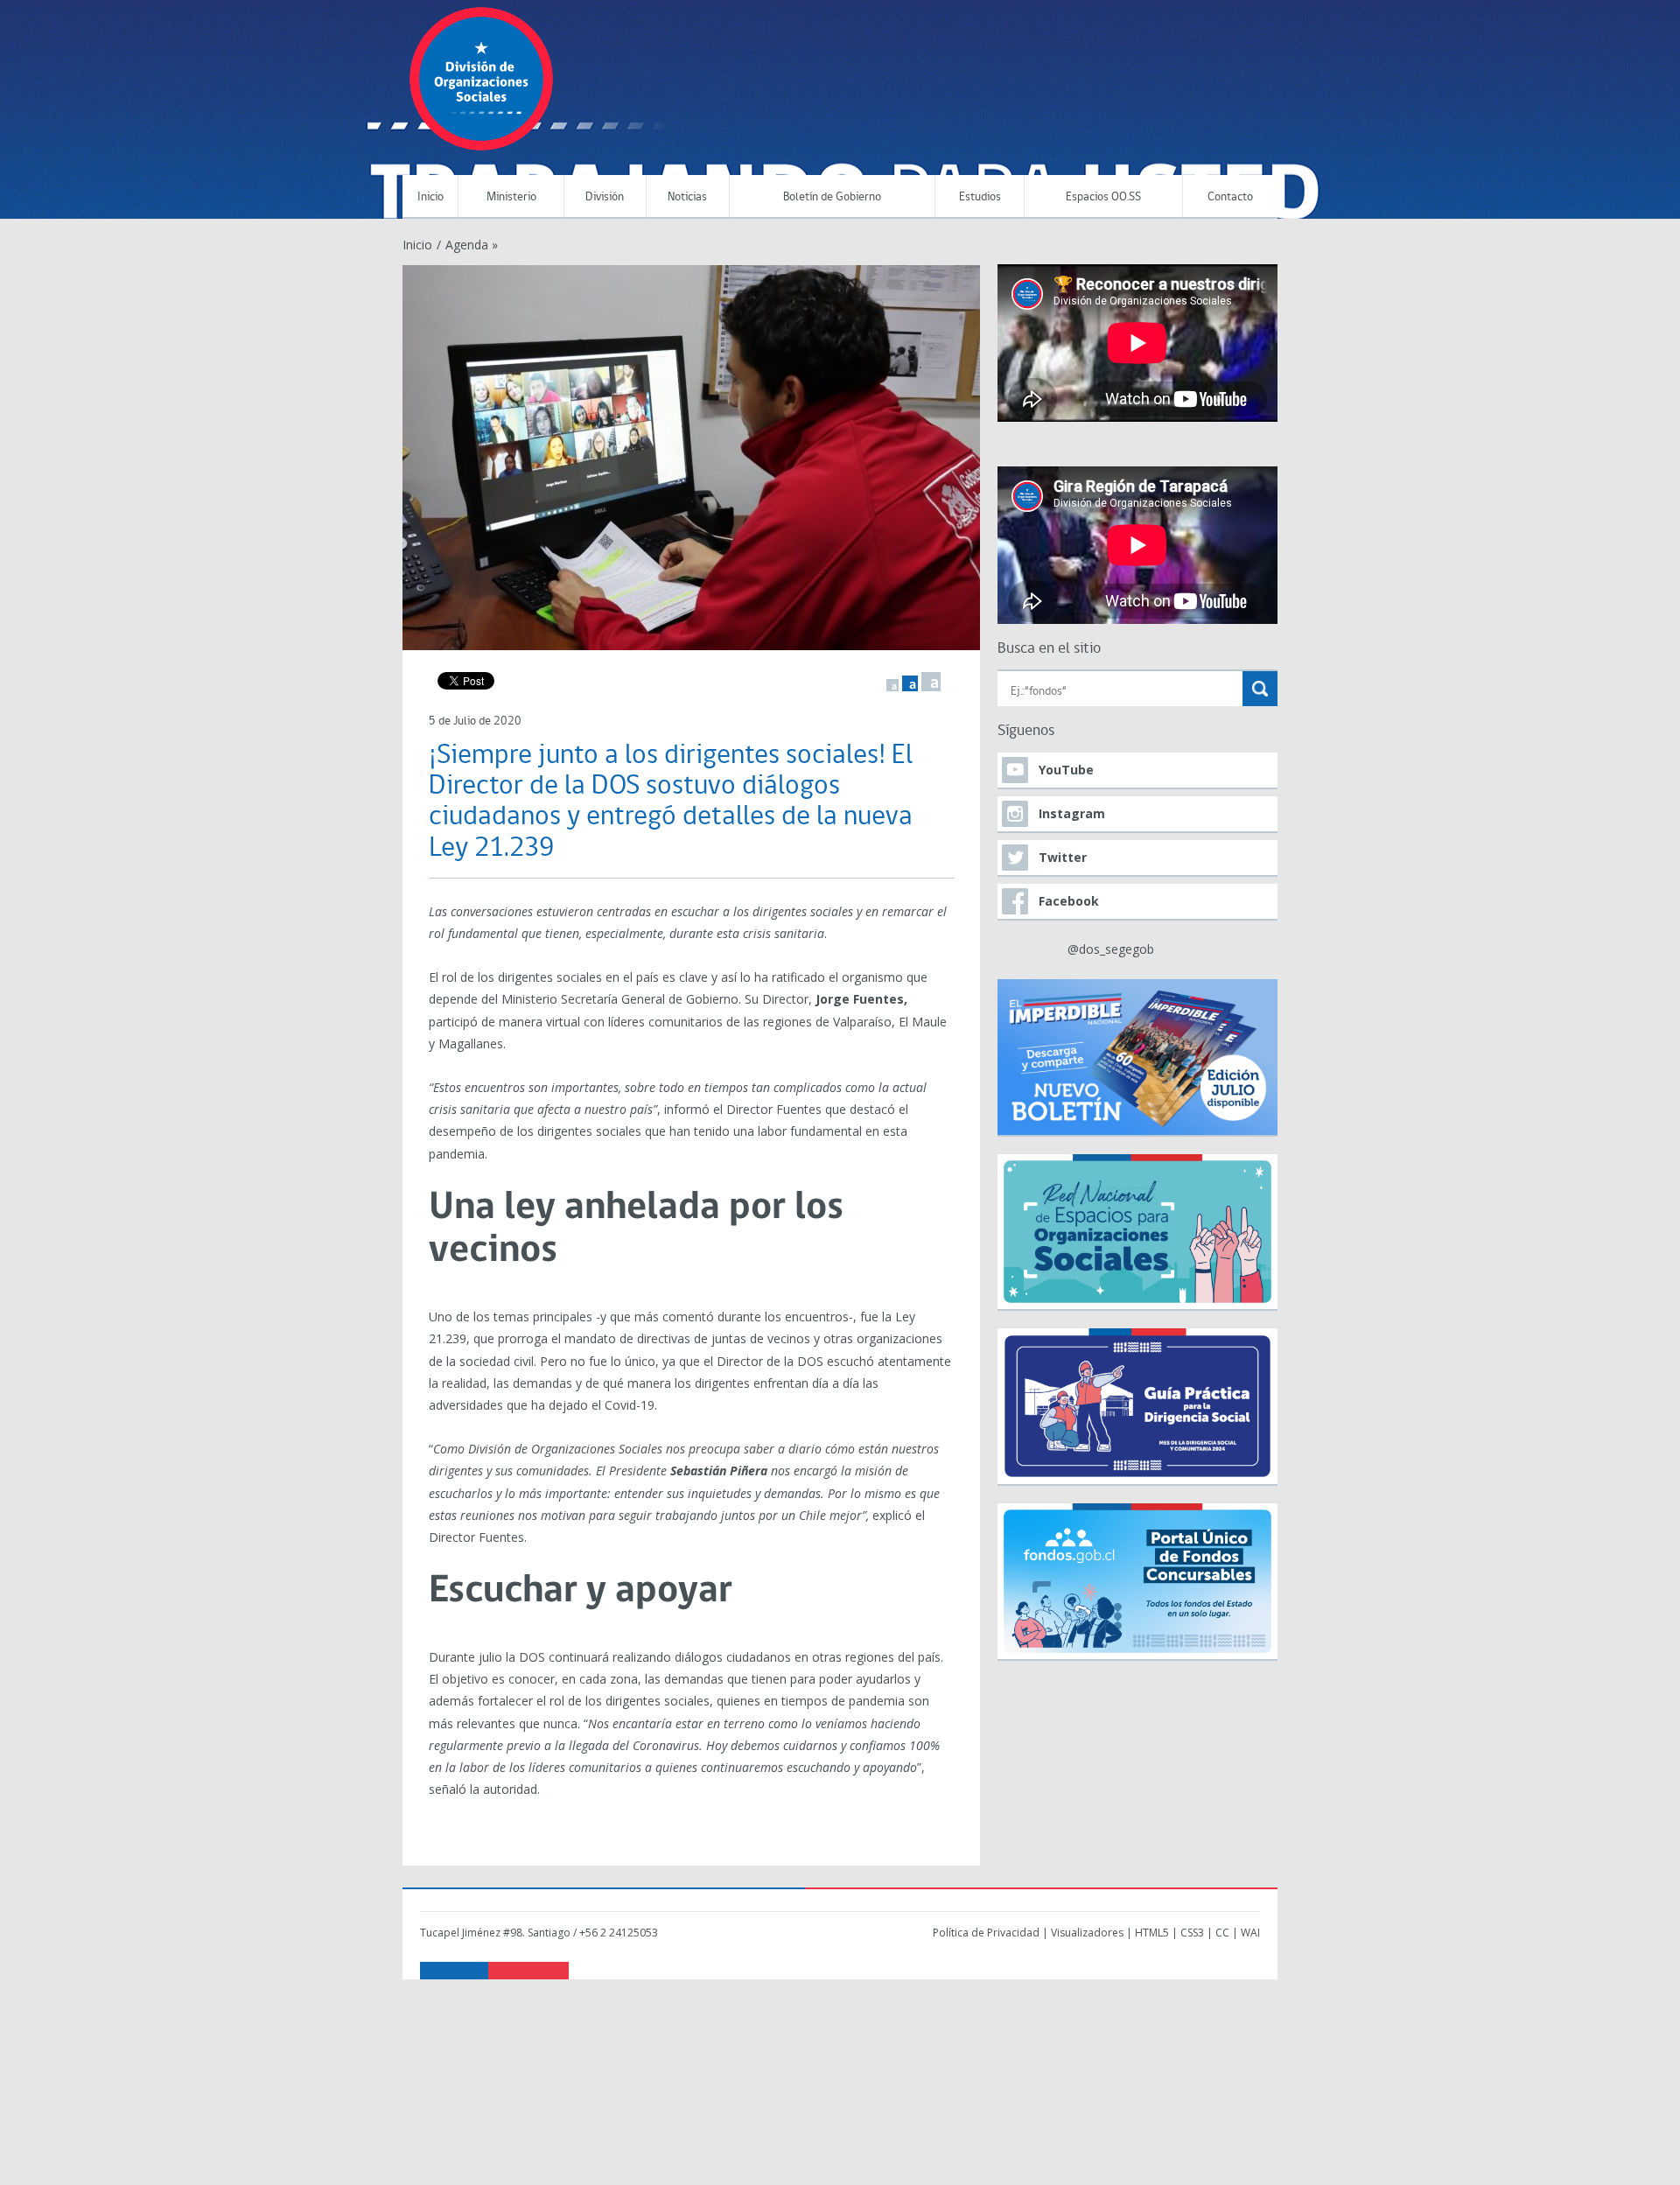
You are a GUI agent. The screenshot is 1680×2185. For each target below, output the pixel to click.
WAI (1250, 1933)
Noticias (687, 197)
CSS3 (1192, 1933)
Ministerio (511, 197)
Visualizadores (1087, 1933)
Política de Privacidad (986, 1933)
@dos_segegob (1111, 949)
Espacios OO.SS (1103, 197)
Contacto (1230, 197)
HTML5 (1152, 1933)
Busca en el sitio (1049, 649)
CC (1222, 1933)
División (605, 197)
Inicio (430, 197)
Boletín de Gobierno (832, 197)
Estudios (980, 197)
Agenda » (472, 245)
